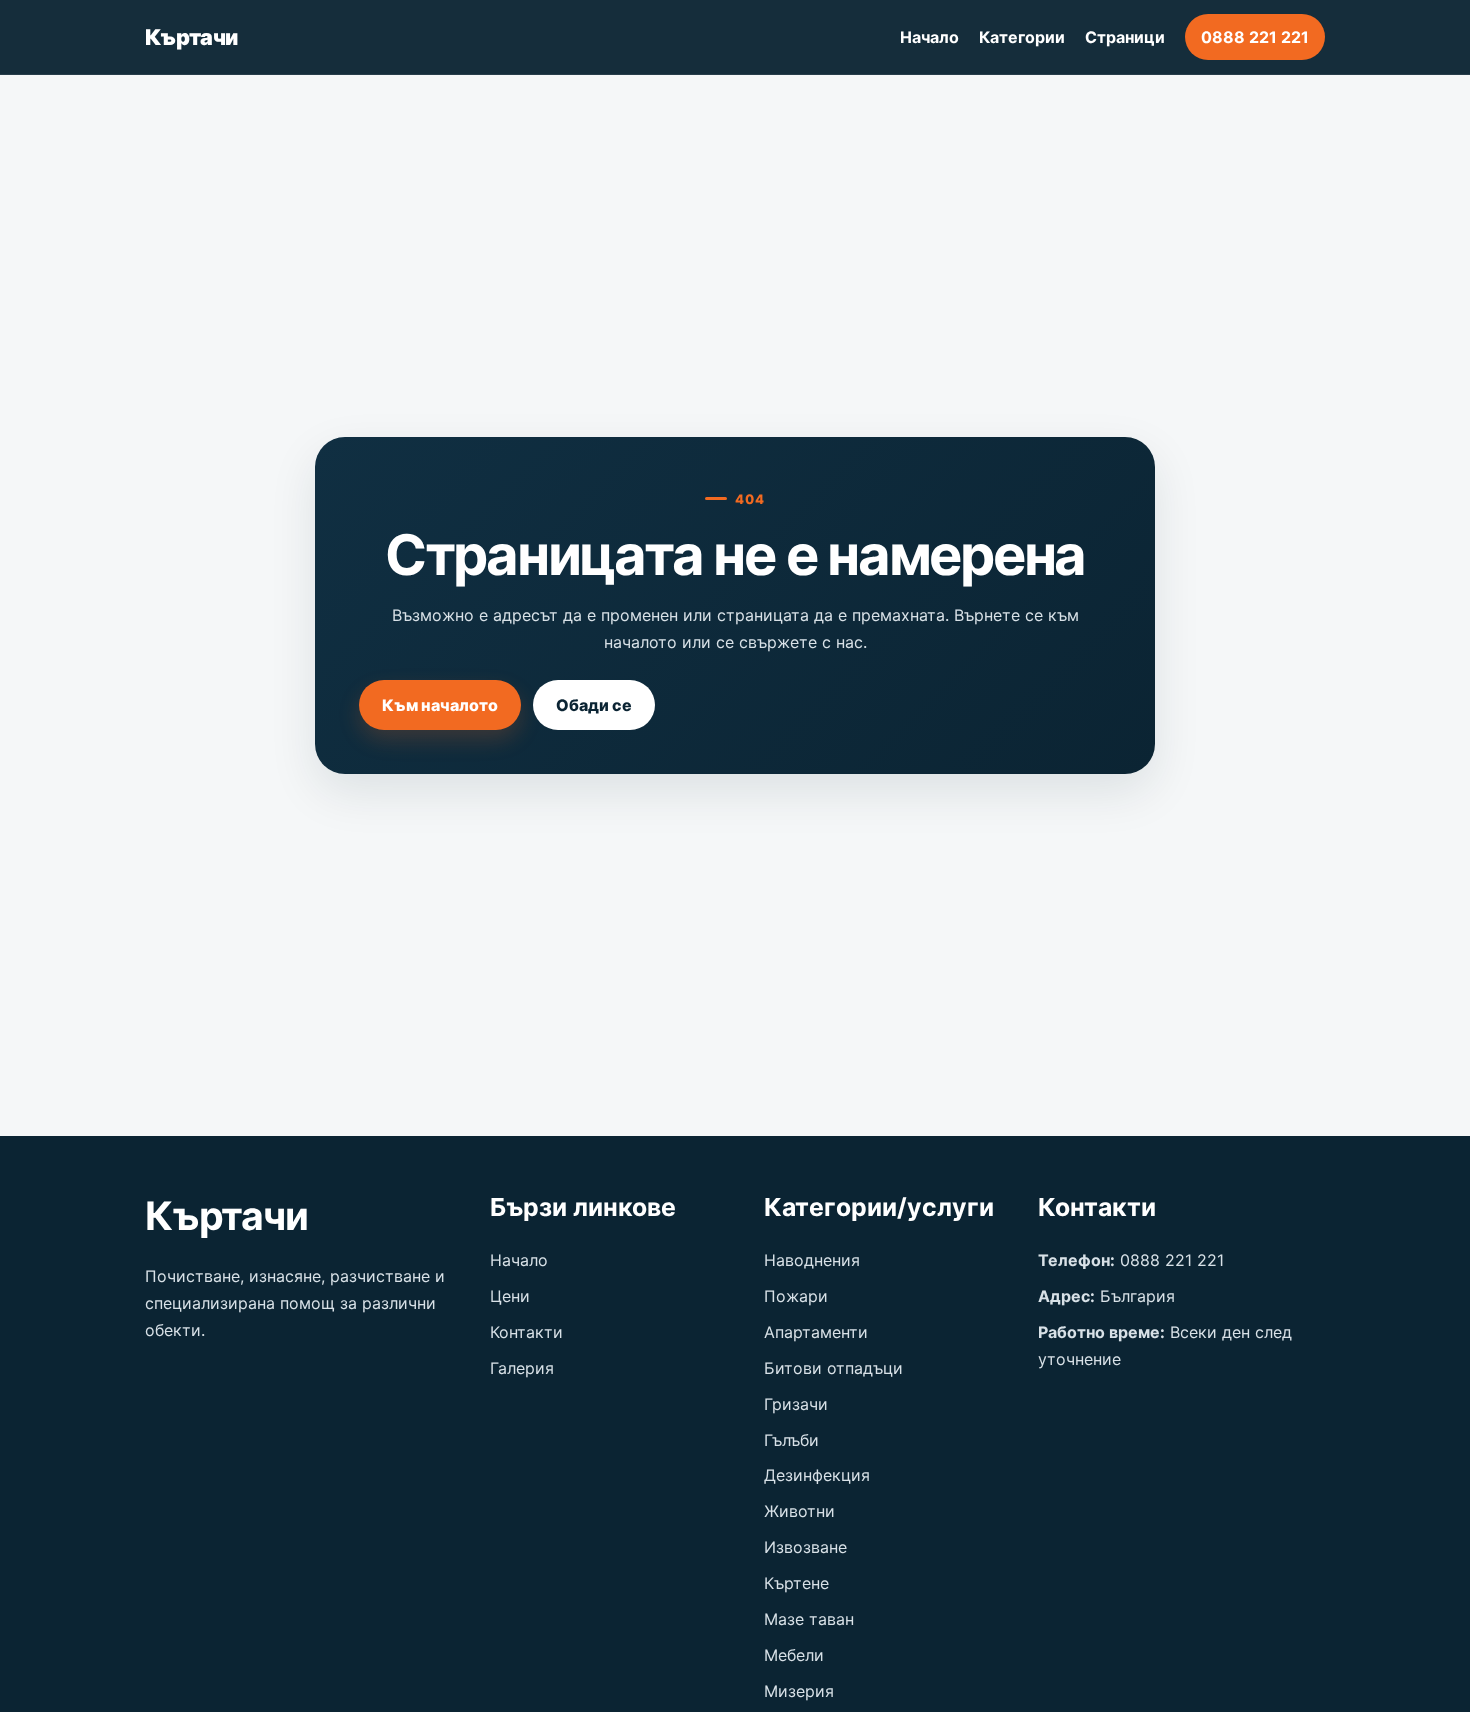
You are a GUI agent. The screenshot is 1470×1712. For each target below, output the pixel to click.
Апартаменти (816, 1332)
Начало (929, 37)
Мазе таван (809, 1619)
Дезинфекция (817, 1475)
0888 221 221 (1255, 37)
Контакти (526, 1332)
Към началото (440, 705)
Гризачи (796, 1404)
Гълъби (791, 1440)
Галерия (522, 1368)
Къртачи (191, 37)
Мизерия (799, 1691)
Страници (1125, 37)
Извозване (805, 1547)
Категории (1022, 37)
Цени (510, 1296)
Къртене (796, 1583)
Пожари (796, 1296)
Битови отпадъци (833, 1368)
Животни (799, 1511)
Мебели (794, 1655)
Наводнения (812, 1260)
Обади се (594, 705)
